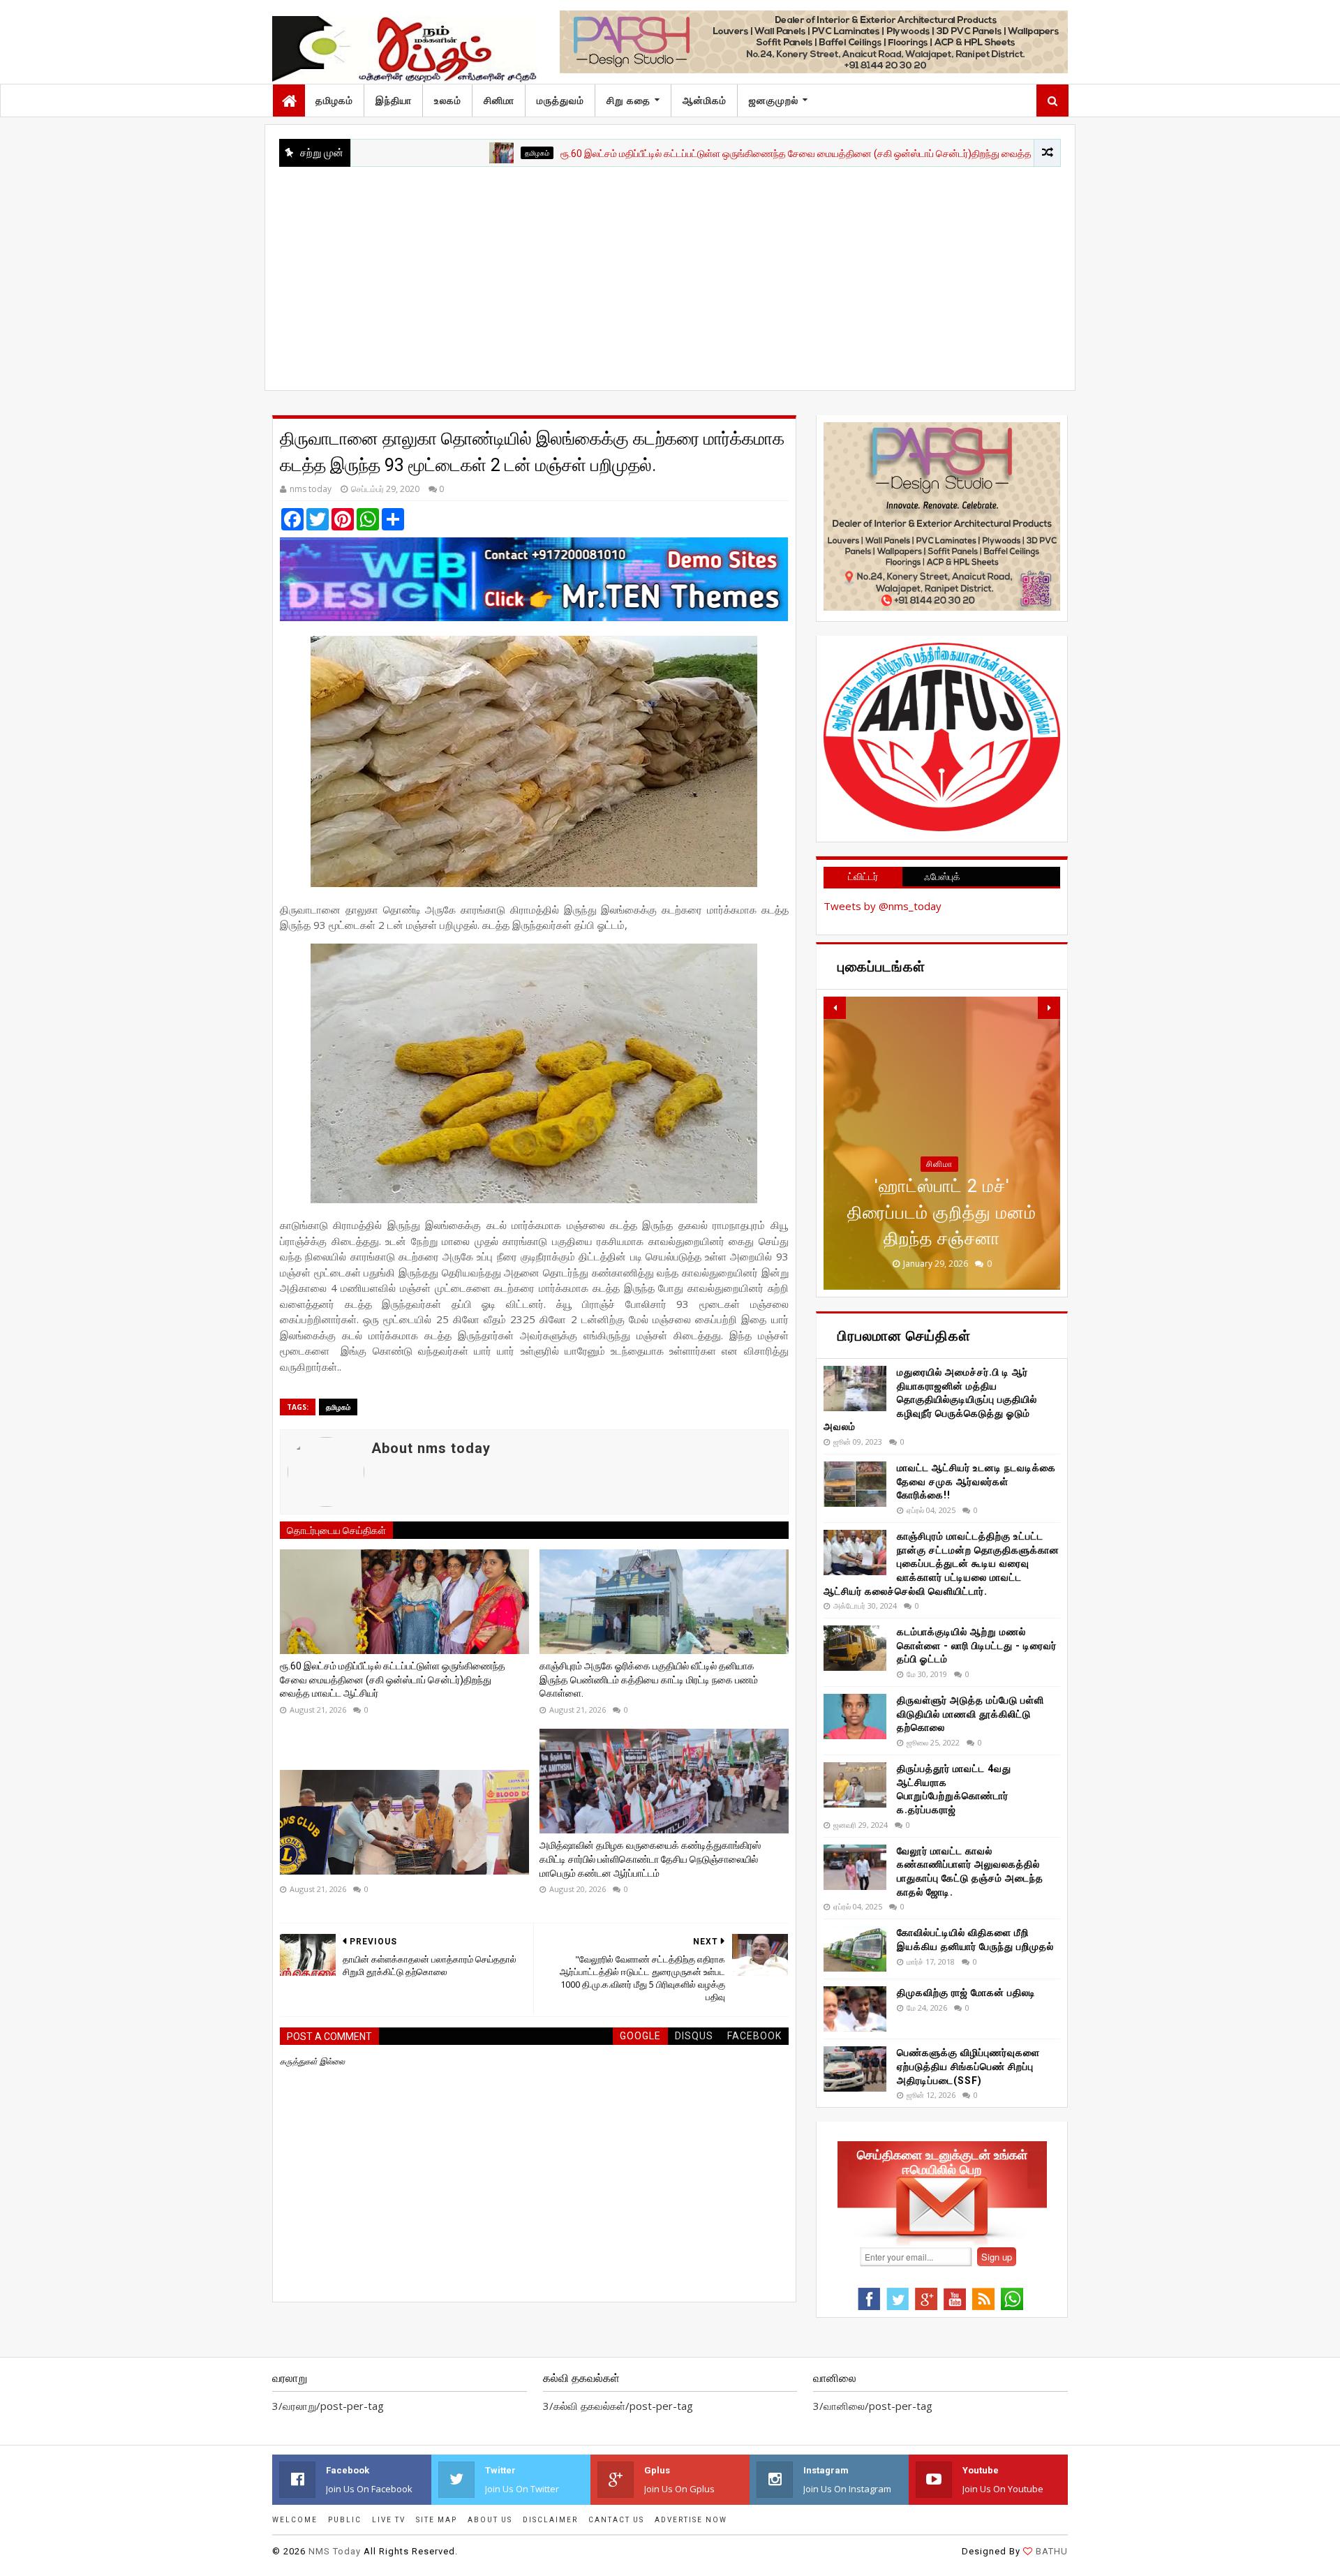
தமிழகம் (334, 100)
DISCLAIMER (550, 2520)
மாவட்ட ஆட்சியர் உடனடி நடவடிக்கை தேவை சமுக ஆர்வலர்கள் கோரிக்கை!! (976, 1481)
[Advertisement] (670, 271)
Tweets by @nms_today (883, 906)
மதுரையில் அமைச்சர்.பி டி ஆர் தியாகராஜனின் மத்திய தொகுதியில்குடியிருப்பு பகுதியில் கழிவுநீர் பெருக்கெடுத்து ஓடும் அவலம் (930, 1399)
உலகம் (448, 100)
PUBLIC (345, 2520)
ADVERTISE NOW (691, 2520)
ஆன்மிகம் (705, 100)
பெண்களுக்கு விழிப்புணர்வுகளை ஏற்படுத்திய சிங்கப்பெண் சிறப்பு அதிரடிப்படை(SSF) (968, 2066)
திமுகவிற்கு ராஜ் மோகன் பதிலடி (966, 1993)
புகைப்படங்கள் (939, 1190)
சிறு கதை (628, 100)
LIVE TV (389, 2520)
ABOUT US (490, 2520)
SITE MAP (437, 2520)
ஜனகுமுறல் (774, 100)
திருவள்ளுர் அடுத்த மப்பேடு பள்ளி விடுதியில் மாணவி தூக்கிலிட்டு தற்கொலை (970, 1714)
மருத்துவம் (560, 100)
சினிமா (499, 100)
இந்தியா (394, 100)
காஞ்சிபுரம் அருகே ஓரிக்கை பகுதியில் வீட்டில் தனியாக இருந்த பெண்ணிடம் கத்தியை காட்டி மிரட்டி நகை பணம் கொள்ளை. (649, 1680)
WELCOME (295, 2520)
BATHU (1052, 2551)
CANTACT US (616, 2520)
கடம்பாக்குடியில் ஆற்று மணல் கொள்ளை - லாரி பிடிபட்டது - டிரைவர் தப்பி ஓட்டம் (977, 1645)
